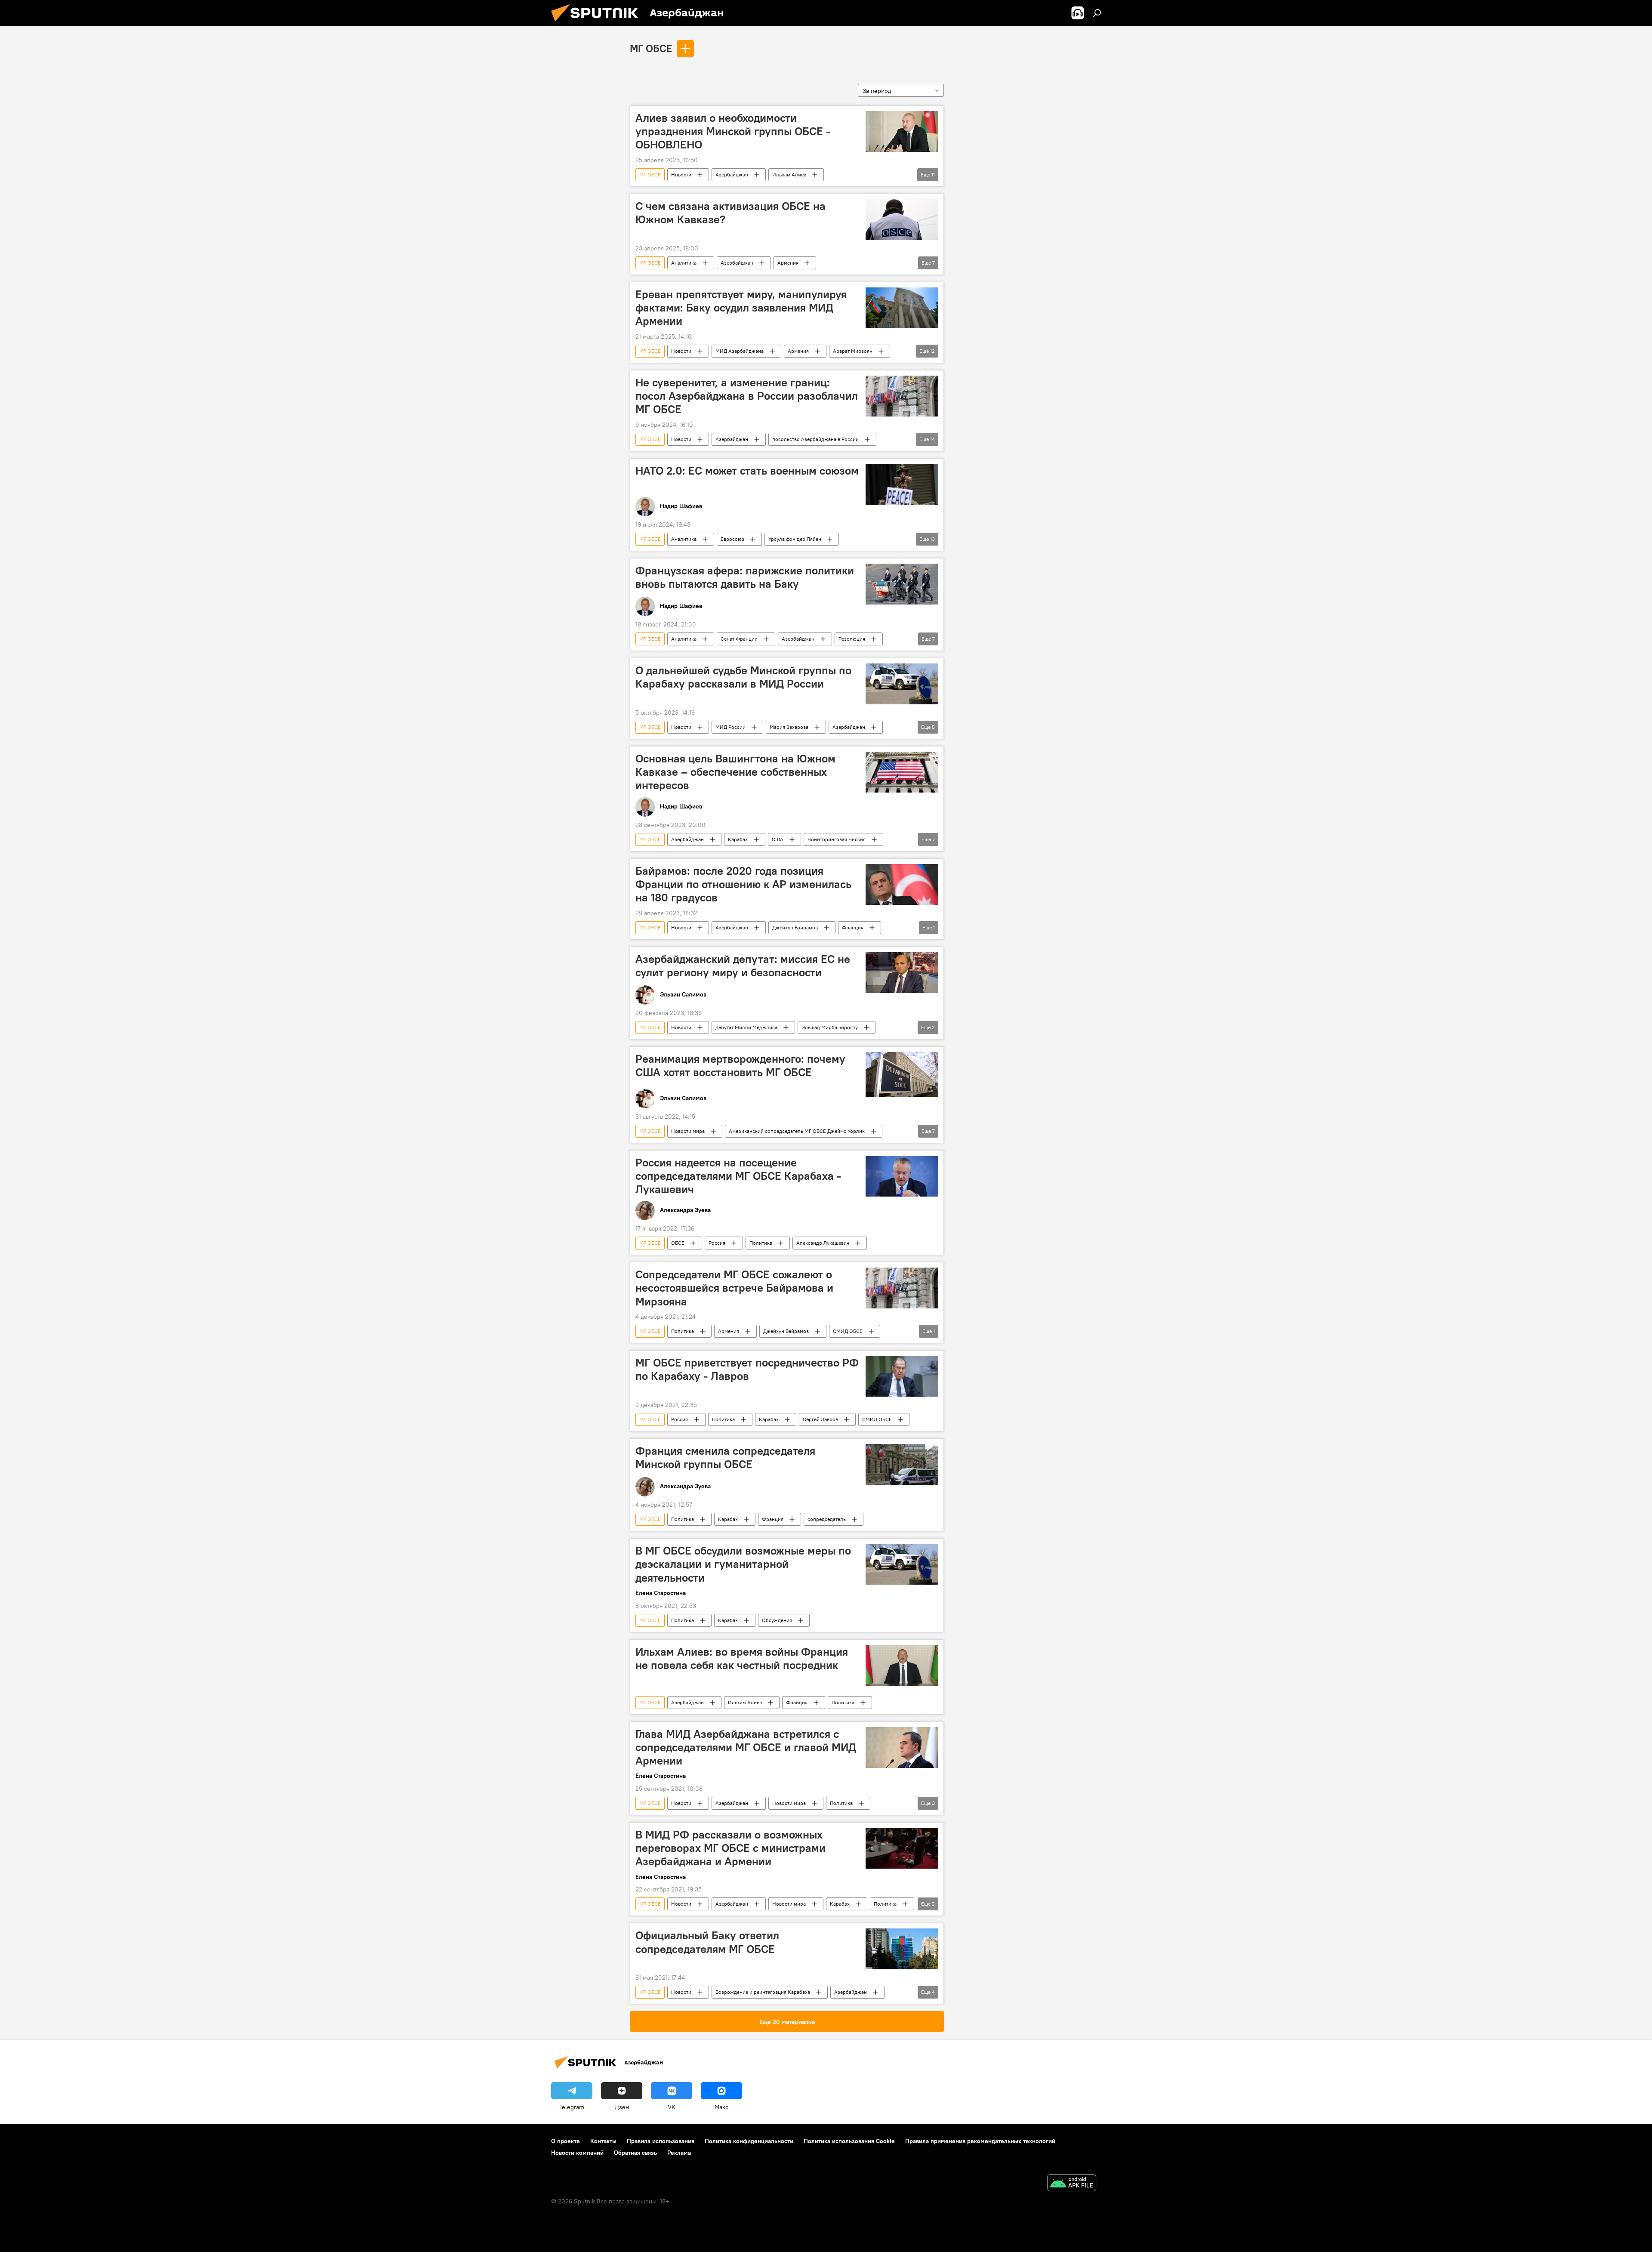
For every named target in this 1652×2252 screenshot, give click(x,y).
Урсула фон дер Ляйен (795, 539)
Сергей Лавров (820, 1419)
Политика (761, 1243)
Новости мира (688, 1131)
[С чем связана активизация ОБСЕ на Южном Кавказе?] (902, 220)
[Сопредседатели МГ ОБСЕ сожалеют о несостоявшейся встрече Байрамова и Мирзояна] (902, 1288)
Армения (788, 263)
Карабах (738, 839)
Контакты (603, 2141)
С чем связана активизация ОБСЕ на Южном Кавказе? (730, 213)
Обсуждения (777, 1620)
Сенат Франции (739, 639)
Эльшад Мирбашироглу (830, 1027)
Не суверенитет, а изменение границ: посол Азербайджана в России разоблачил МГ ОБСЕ (747, 396)
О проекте (566, 2141)
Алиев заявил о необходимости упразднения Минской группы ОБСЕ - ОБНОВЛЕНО (733, 131)
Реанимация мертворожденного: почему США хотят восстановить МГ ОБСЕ (740, 1066)
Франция (853, 927)
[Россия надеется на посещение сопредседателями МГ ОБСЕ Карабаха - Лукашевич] (902, 1176)
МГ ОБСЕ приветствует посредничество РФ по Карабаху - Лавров (747, 1369)
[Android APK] (1072, 2184)
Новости (681, 174)
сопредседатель (827, 1519)
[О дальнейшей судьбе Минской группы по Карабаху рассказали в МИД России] (902, 684)
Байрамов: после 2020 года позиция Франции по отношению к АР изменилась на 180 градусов (743, 884)
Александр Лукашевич (823, 1243)
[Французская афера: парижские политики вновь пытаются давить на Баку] (902, 584)
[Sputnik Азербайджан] (598, 24)
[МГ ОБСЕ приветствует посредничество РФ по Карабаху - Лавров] (902, 1376)
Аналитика (684, 263)
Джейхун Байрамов (795, 927)
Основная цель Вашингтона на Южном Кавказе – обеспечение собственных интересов (735, 772)
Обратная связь (635, 2153)
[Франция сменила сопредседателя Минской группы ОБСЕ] (902, 1464)
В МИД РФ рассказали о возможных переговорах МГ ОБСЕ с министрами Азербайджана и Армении (730, 1848)
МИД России (730, 727)
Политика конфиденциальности (749, 2141)
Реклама (679, 2153)
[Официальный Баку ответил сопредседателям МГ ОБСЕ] (902, 1949)
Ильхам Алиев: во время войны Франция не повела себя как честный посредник (742, 1658)
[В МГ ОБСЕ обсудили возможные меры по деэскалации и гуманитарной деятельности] (902, 1564)
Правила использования (661, 2141)
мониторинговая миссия (837, 839)
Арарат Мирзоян (853, 351)
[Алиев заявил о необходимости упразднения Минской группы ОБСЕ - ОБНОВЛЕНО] (902, 131)
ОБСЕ (678, 1243)
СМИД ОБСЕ (848, 1331)
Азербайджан (732, 174)
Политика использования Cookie (849, 2141)
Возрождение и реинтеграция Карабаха (763, 1992)
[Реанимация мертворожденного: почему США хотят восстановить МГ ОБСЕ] (902, 1074)
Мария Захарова (789, 727)
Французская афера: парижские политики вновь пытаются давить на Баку (745, 577)
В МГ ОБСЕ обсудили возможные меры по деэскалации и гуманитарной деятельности (743, 1564)
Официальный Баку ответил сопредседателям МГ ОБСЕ (707, 1942)
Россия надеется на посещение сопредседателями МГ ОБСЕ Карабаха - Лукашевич (738, 1176)
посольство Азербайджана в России (815, 439)
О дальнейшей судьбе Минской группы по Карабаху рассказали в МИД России (743, 677)
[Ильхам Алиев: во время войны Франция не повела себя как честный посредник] (902, 1665)
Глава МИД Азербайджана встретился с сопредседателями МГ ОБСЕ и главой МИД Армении (746, 1747)
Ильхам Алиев (789, 174)
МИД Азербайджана (740, 351)
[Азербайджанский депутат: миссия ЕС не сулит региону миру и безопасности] (902, 973)
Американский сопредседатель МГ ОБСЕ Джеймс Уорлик (797, 1131)
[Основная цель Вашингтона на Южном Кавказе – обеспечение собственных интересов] (902, 772)
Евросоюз (732, 539)
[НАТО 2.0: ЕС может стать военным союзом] (902, 484)
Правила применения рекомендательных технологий (980, 2141)
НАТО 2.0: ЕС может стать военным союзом (747, 471)
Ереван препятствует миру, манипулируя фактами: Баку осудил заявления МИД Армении (741, 308)
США (778, 839)
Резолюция (852, 639)
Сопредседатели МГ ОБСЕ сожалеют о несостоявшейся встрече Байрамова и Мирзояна (734, 1288)
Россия (717, 1243)
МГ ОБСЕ (651, 48)
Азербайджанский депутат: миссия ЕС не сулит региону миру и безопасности (743, 966)
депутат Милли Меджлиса (746, 1027)
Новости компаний (577, 2153)
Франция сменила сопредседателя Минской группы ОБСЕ (725, 1458)
